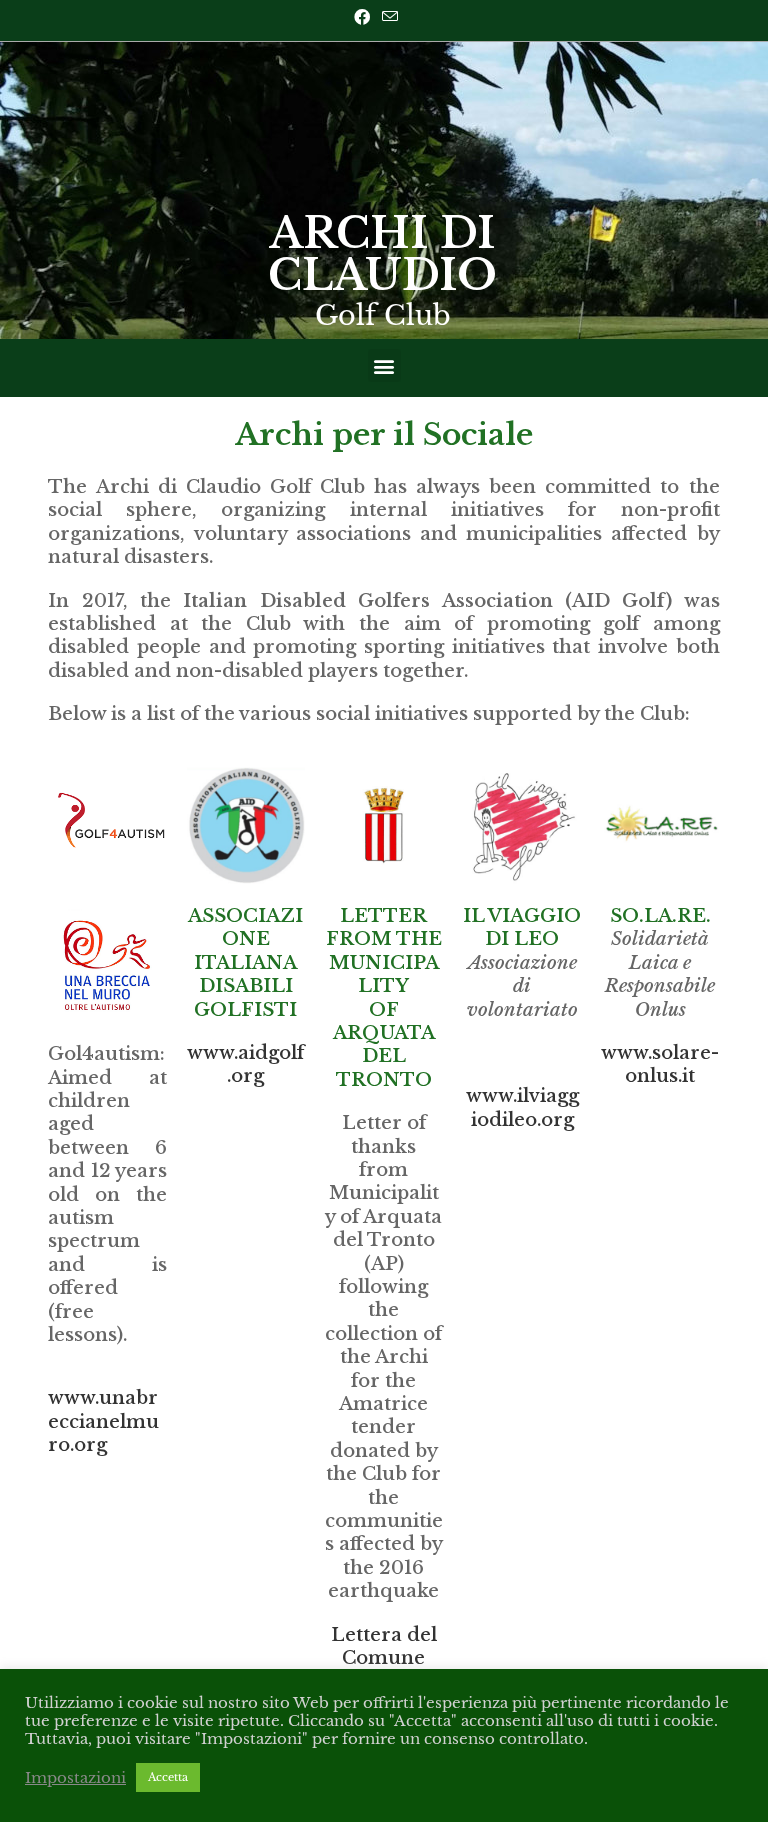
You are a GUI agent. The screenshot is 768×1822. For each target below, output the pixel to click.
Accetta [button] (168, 1777)
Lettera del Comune (384, 1646)
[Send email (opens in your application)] (390, 17)
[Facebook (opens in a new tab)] (365, 17)
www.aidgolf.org (245, 1064)
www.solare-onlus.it (660, 1064)
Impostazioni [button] (75, 1778)
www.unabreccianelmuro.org (103, 1421)
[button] (384, 365)
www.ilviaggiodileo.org (522, 1107)
